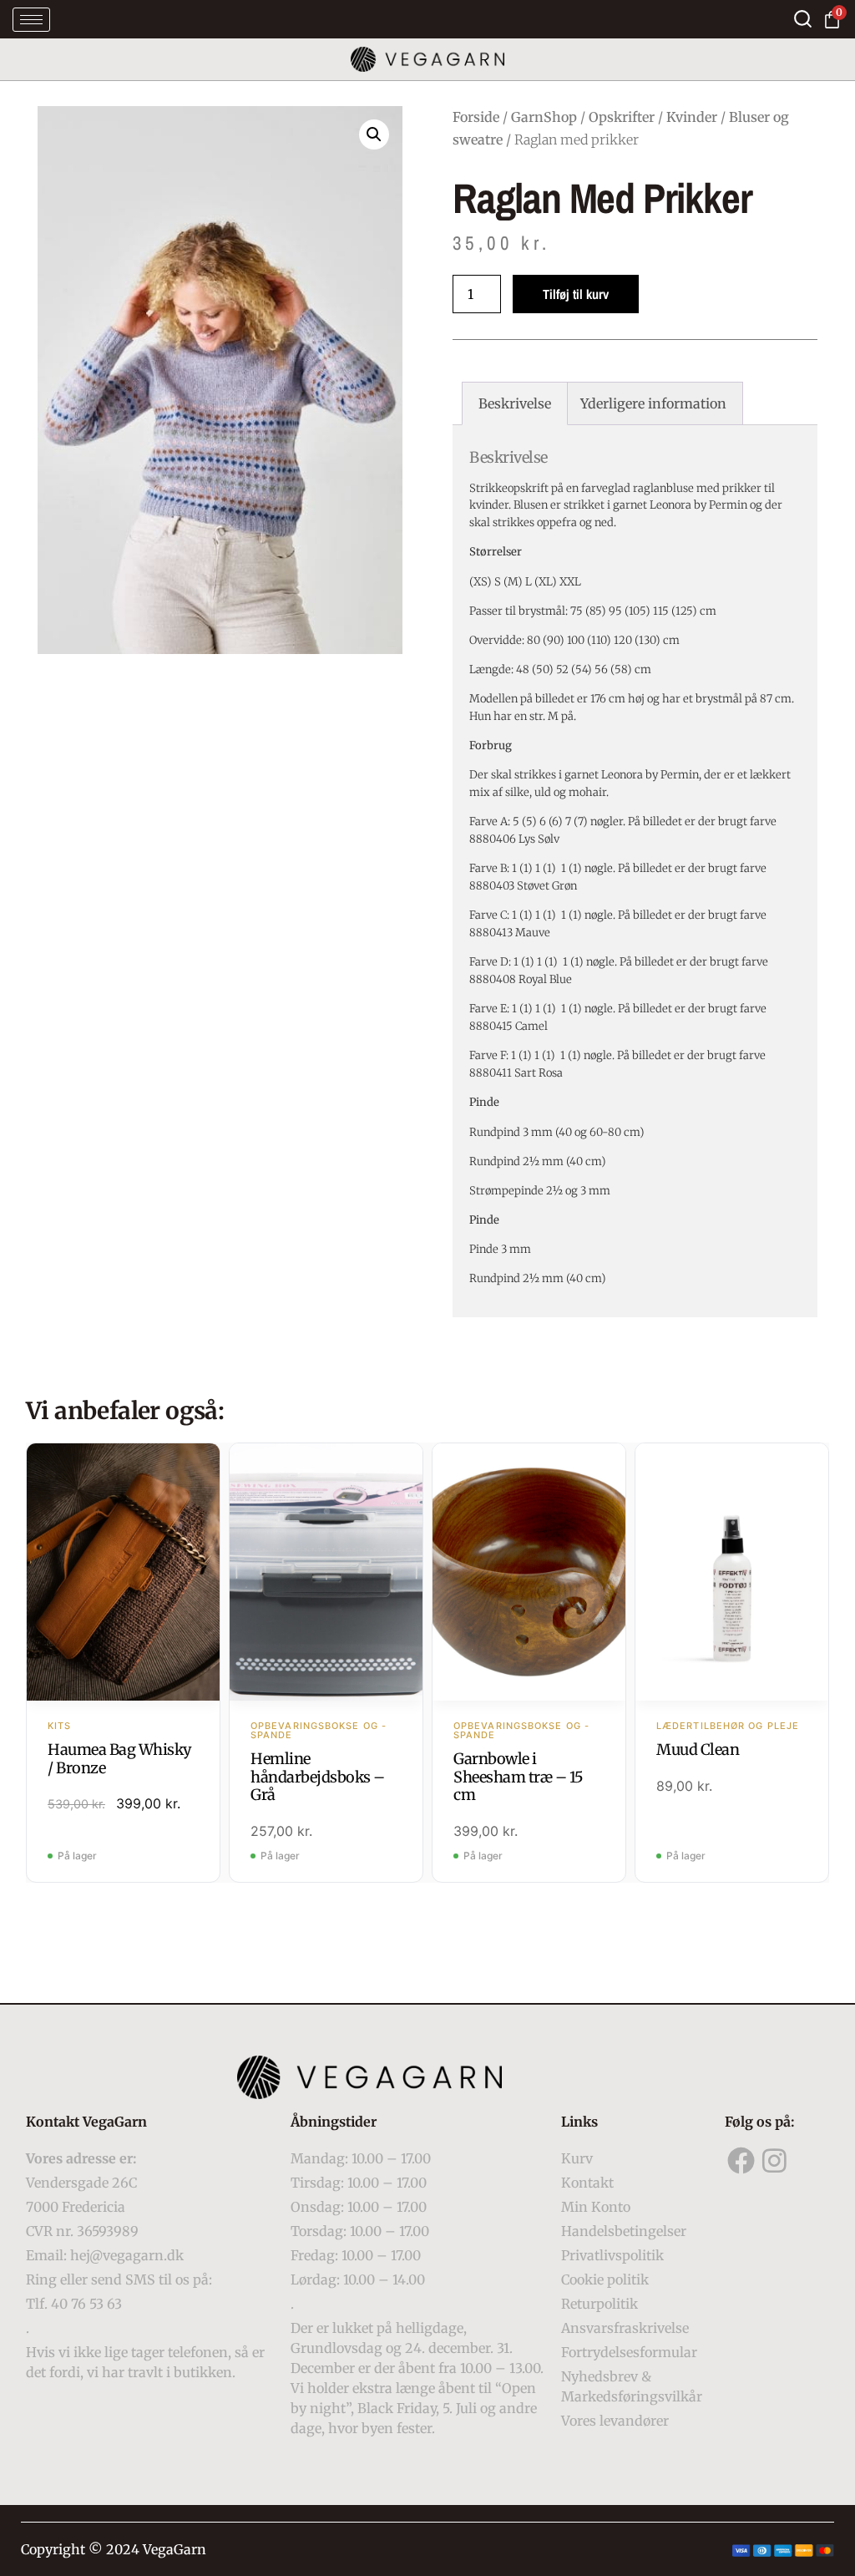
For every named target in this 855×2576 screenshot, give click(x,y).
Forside (476, 117)
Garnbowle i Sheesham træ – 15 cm (519, 1777)
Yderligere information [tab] (653, 403)
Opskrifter (622, 117)
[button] (374, 134)
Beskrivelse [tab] (515, 403)
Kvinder (692, 117)
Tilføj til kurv (576, 294)
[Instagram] (775, 2160)
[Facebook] (741, 2160)
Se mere (123, 1574)
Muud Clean (698, 1749)
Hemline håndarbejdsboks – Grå (318, 1777)
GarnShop (544, 117)
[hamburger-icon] (31, 20)
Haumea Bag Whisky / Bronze (120, 1759)
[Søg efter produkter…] (803, 19)
